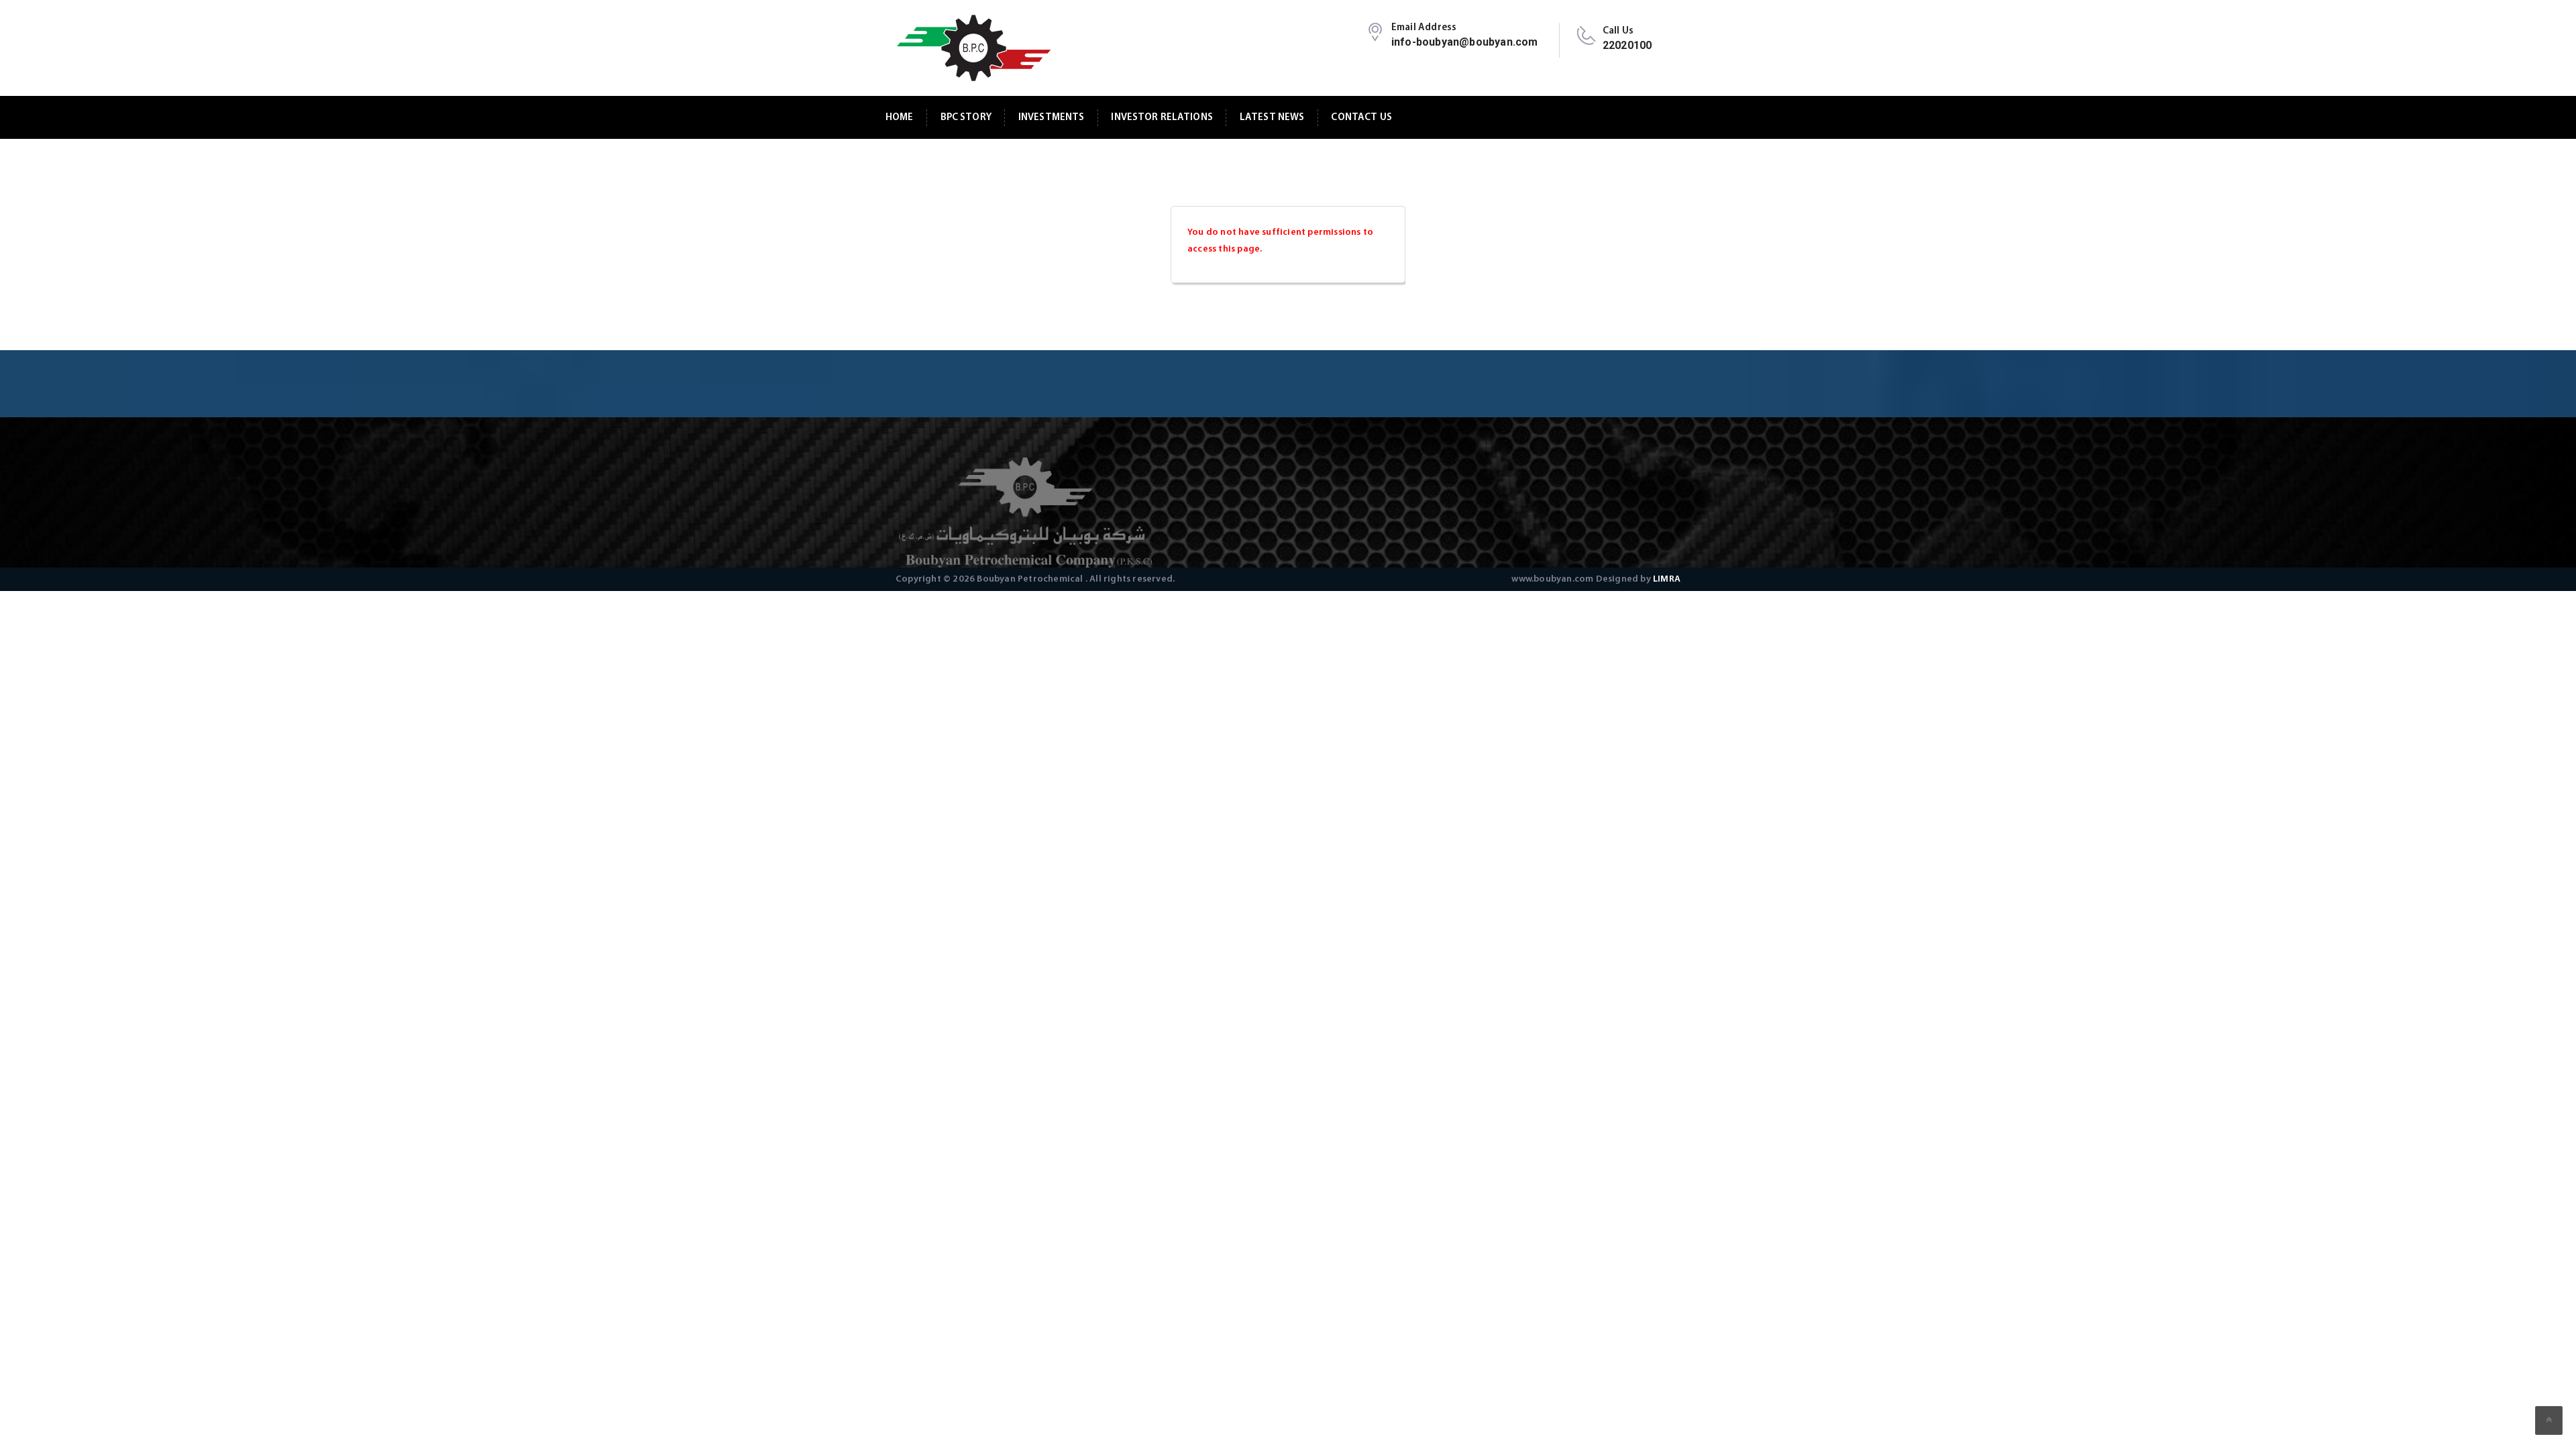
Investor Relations (1162, 118)
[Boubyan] (973, 48)
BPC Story (966, 118)
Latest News (1272, 118)
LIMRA (1667, 579)
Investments (1052, 118)
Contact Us (1361, 118)
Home (900, 118)
